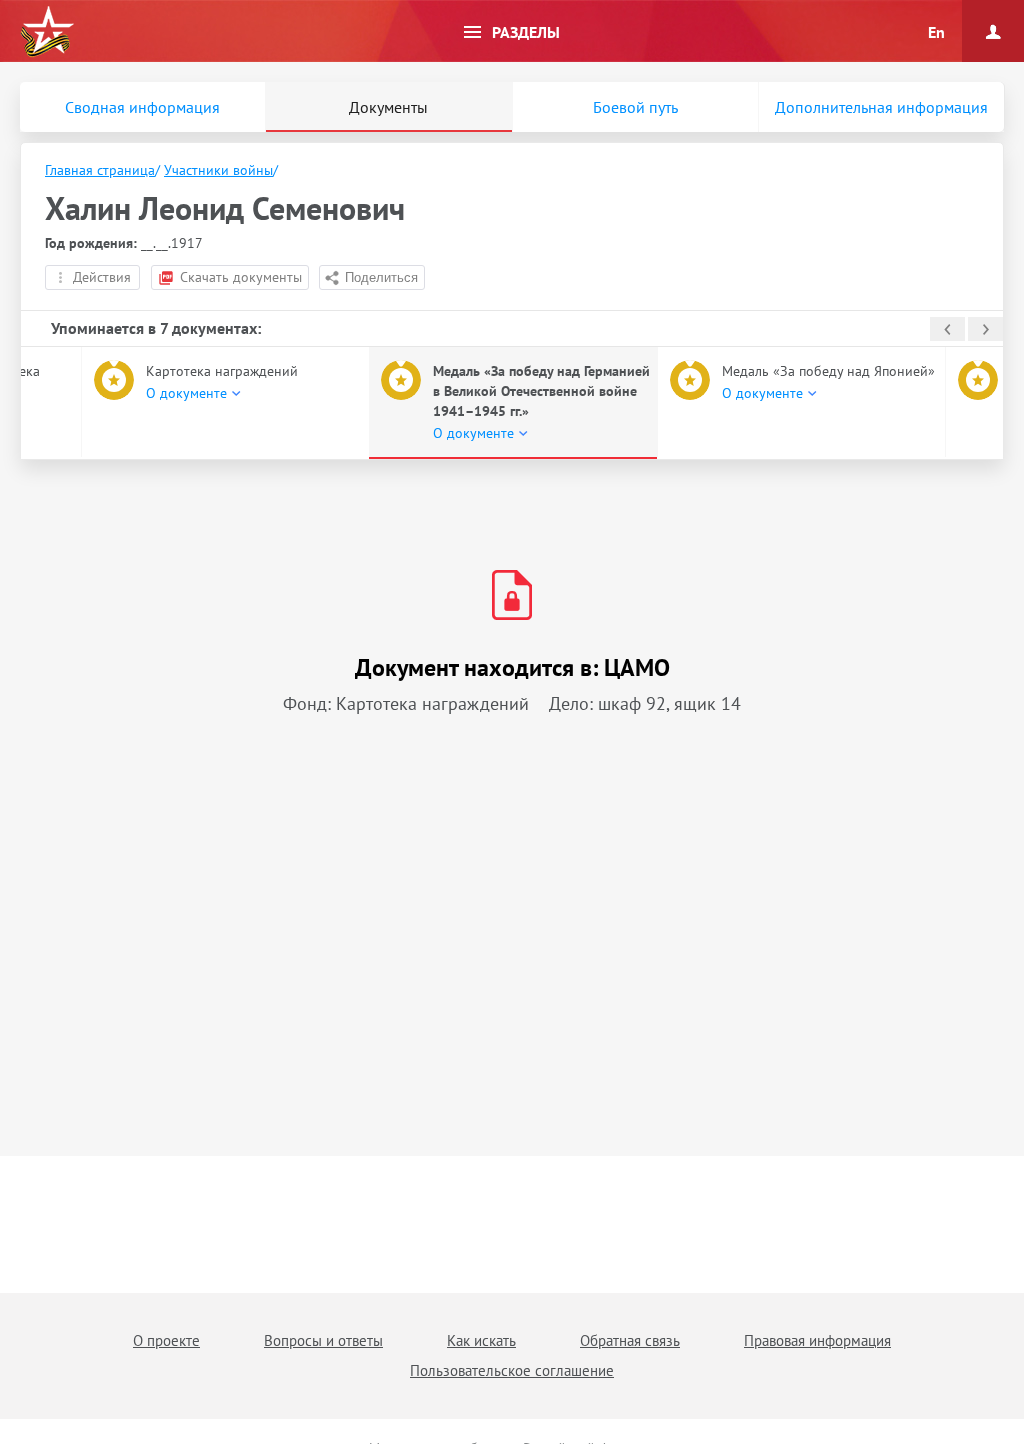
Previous (947, 329)
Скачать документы (241, 277)
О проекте (166, 1340)
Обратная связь (630, 1340)
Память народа (47, 32)
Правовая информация (817, 1340)
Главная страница (100, 170)
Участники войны (218, 170)
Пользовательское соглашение (512, 1370)
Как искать (481, 1340)
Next (985, 329)
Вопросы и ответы (323, 1340)
